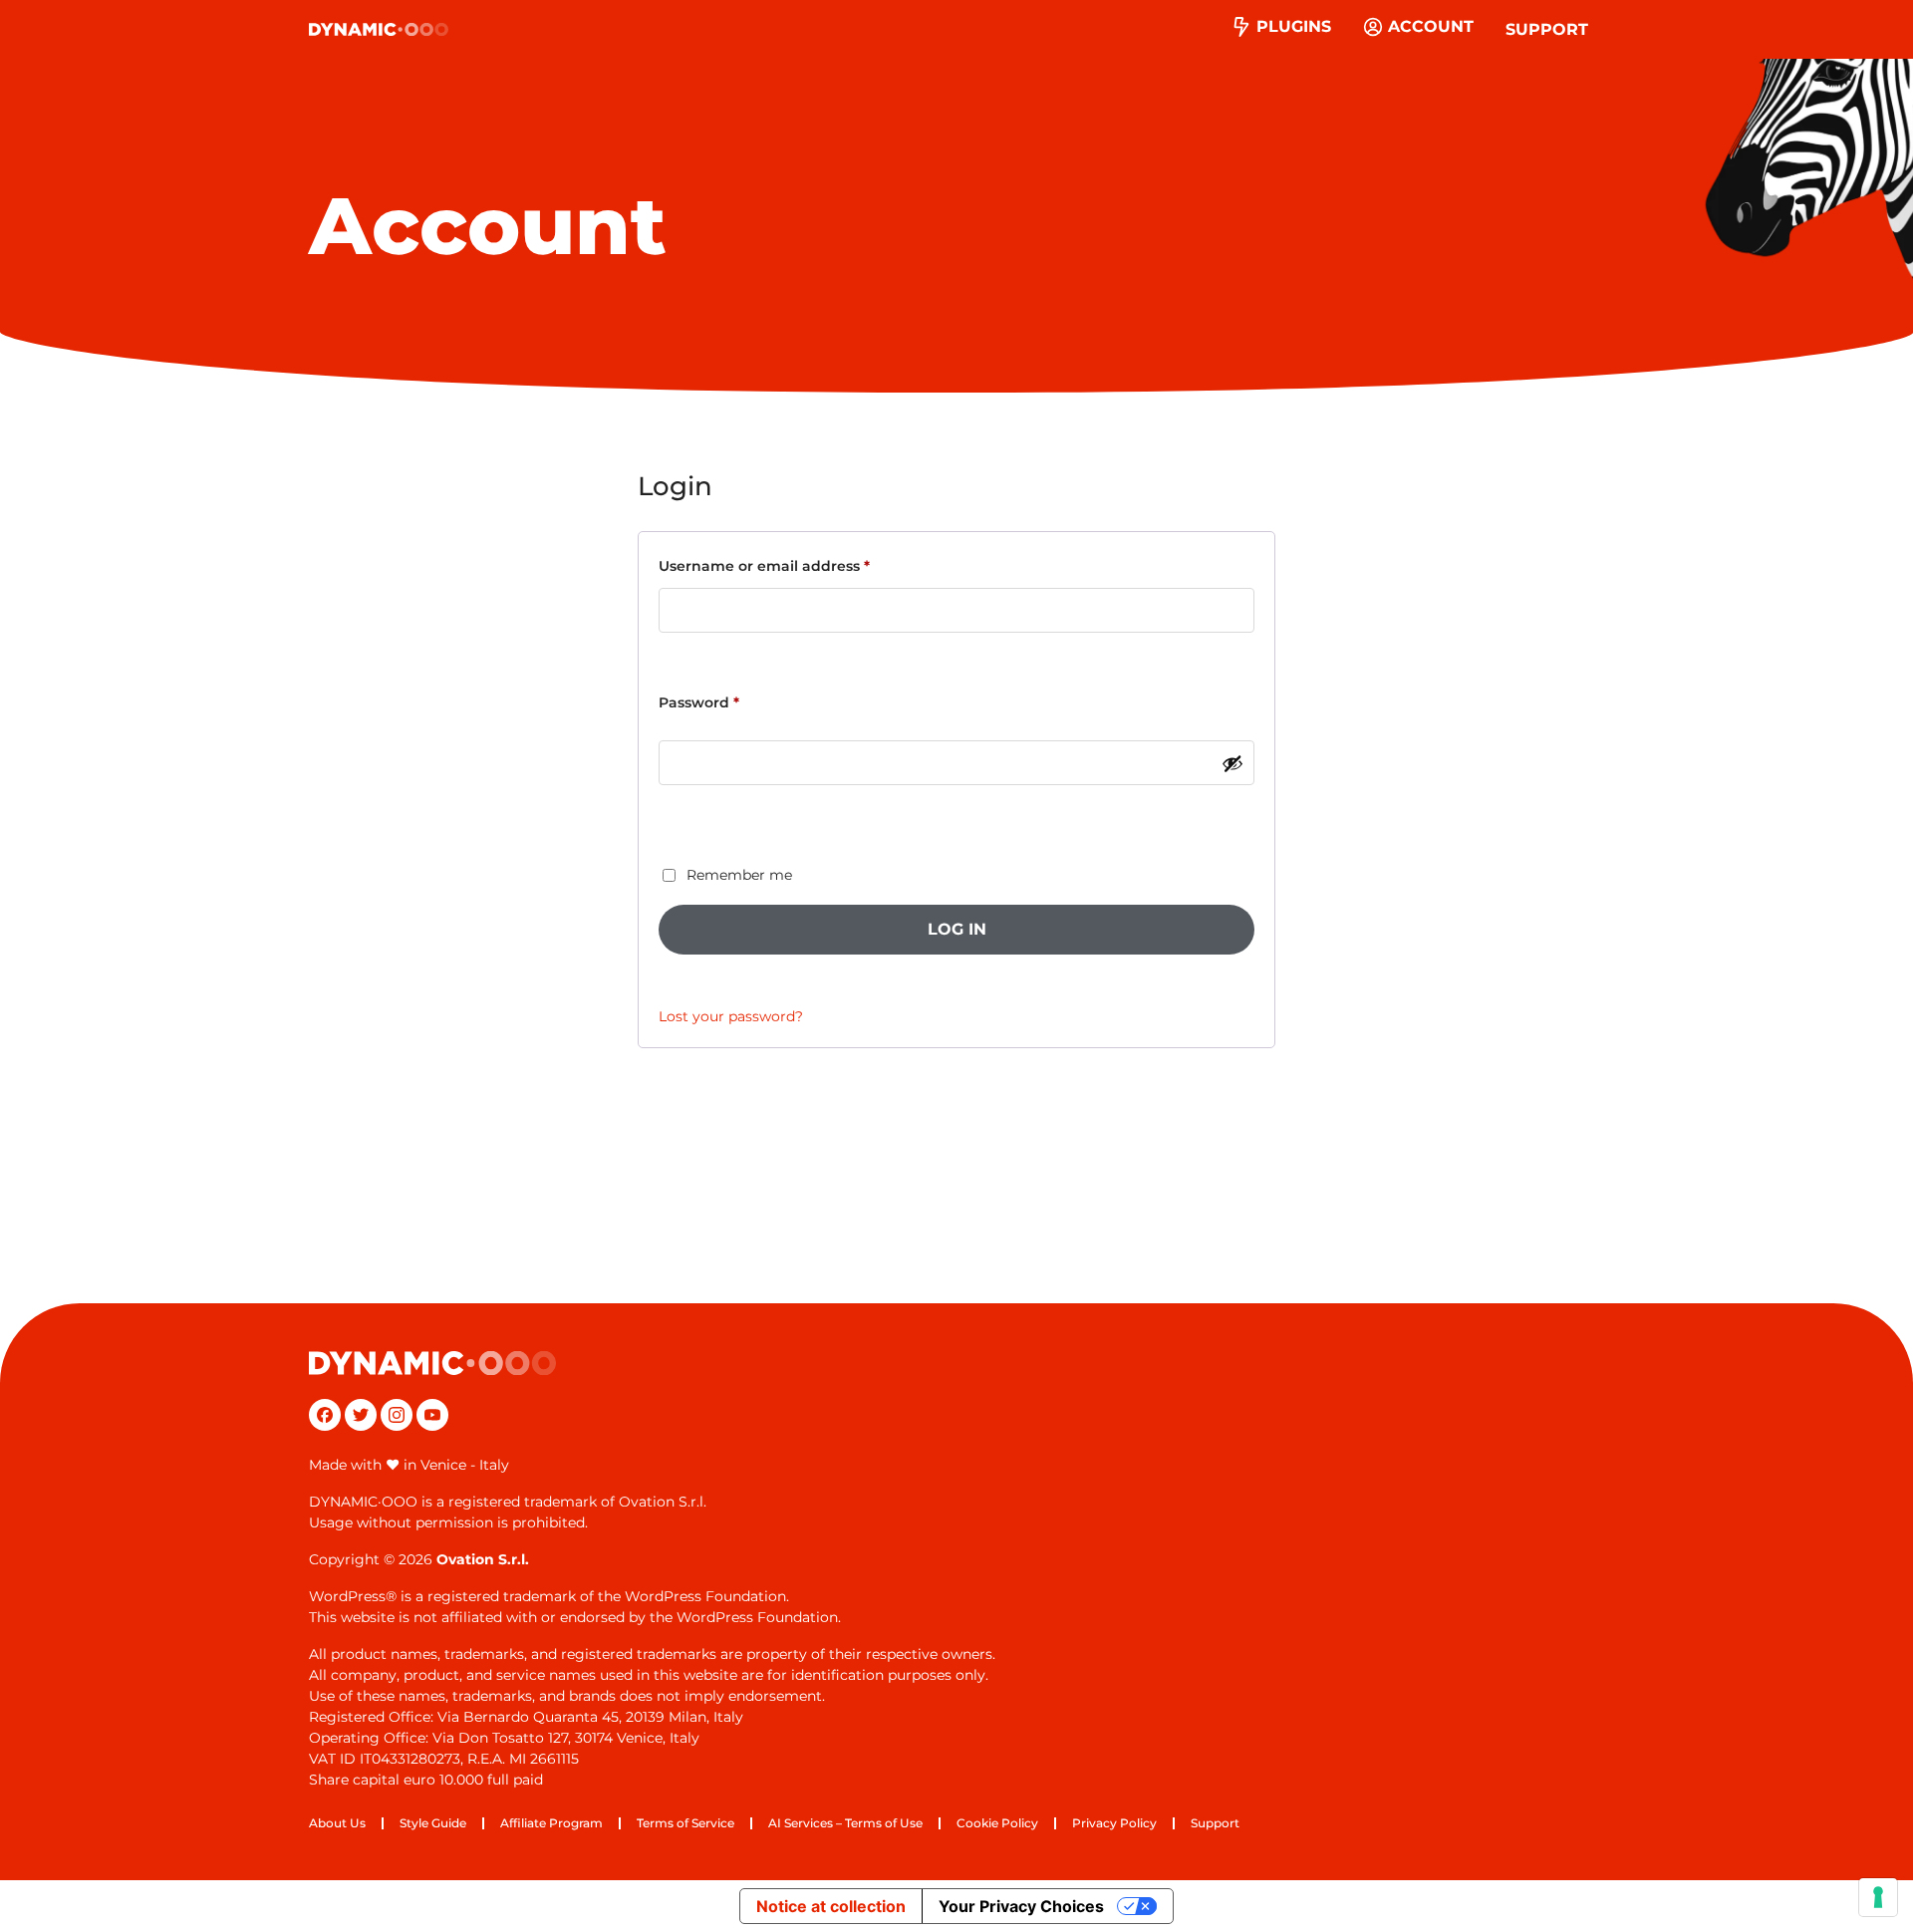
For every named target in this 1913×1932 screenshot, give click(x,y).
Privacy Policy (1114, 1823)
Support (1547, 29)
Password (732, 702)
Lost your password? (731, 1016)
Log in (957, 929)
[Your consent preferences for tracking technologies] (1878, 1897)
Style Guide (433, 1823)
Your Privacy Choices (1021, 1906)
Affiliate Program (551, 1823)
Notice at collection (831, 1906)
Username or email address (798, 565)
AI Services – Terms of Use (845, 1823)
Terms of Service (685, 1823)
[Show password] (1232, 763)
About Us (337, 1823)
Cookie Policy (997, 1823)
